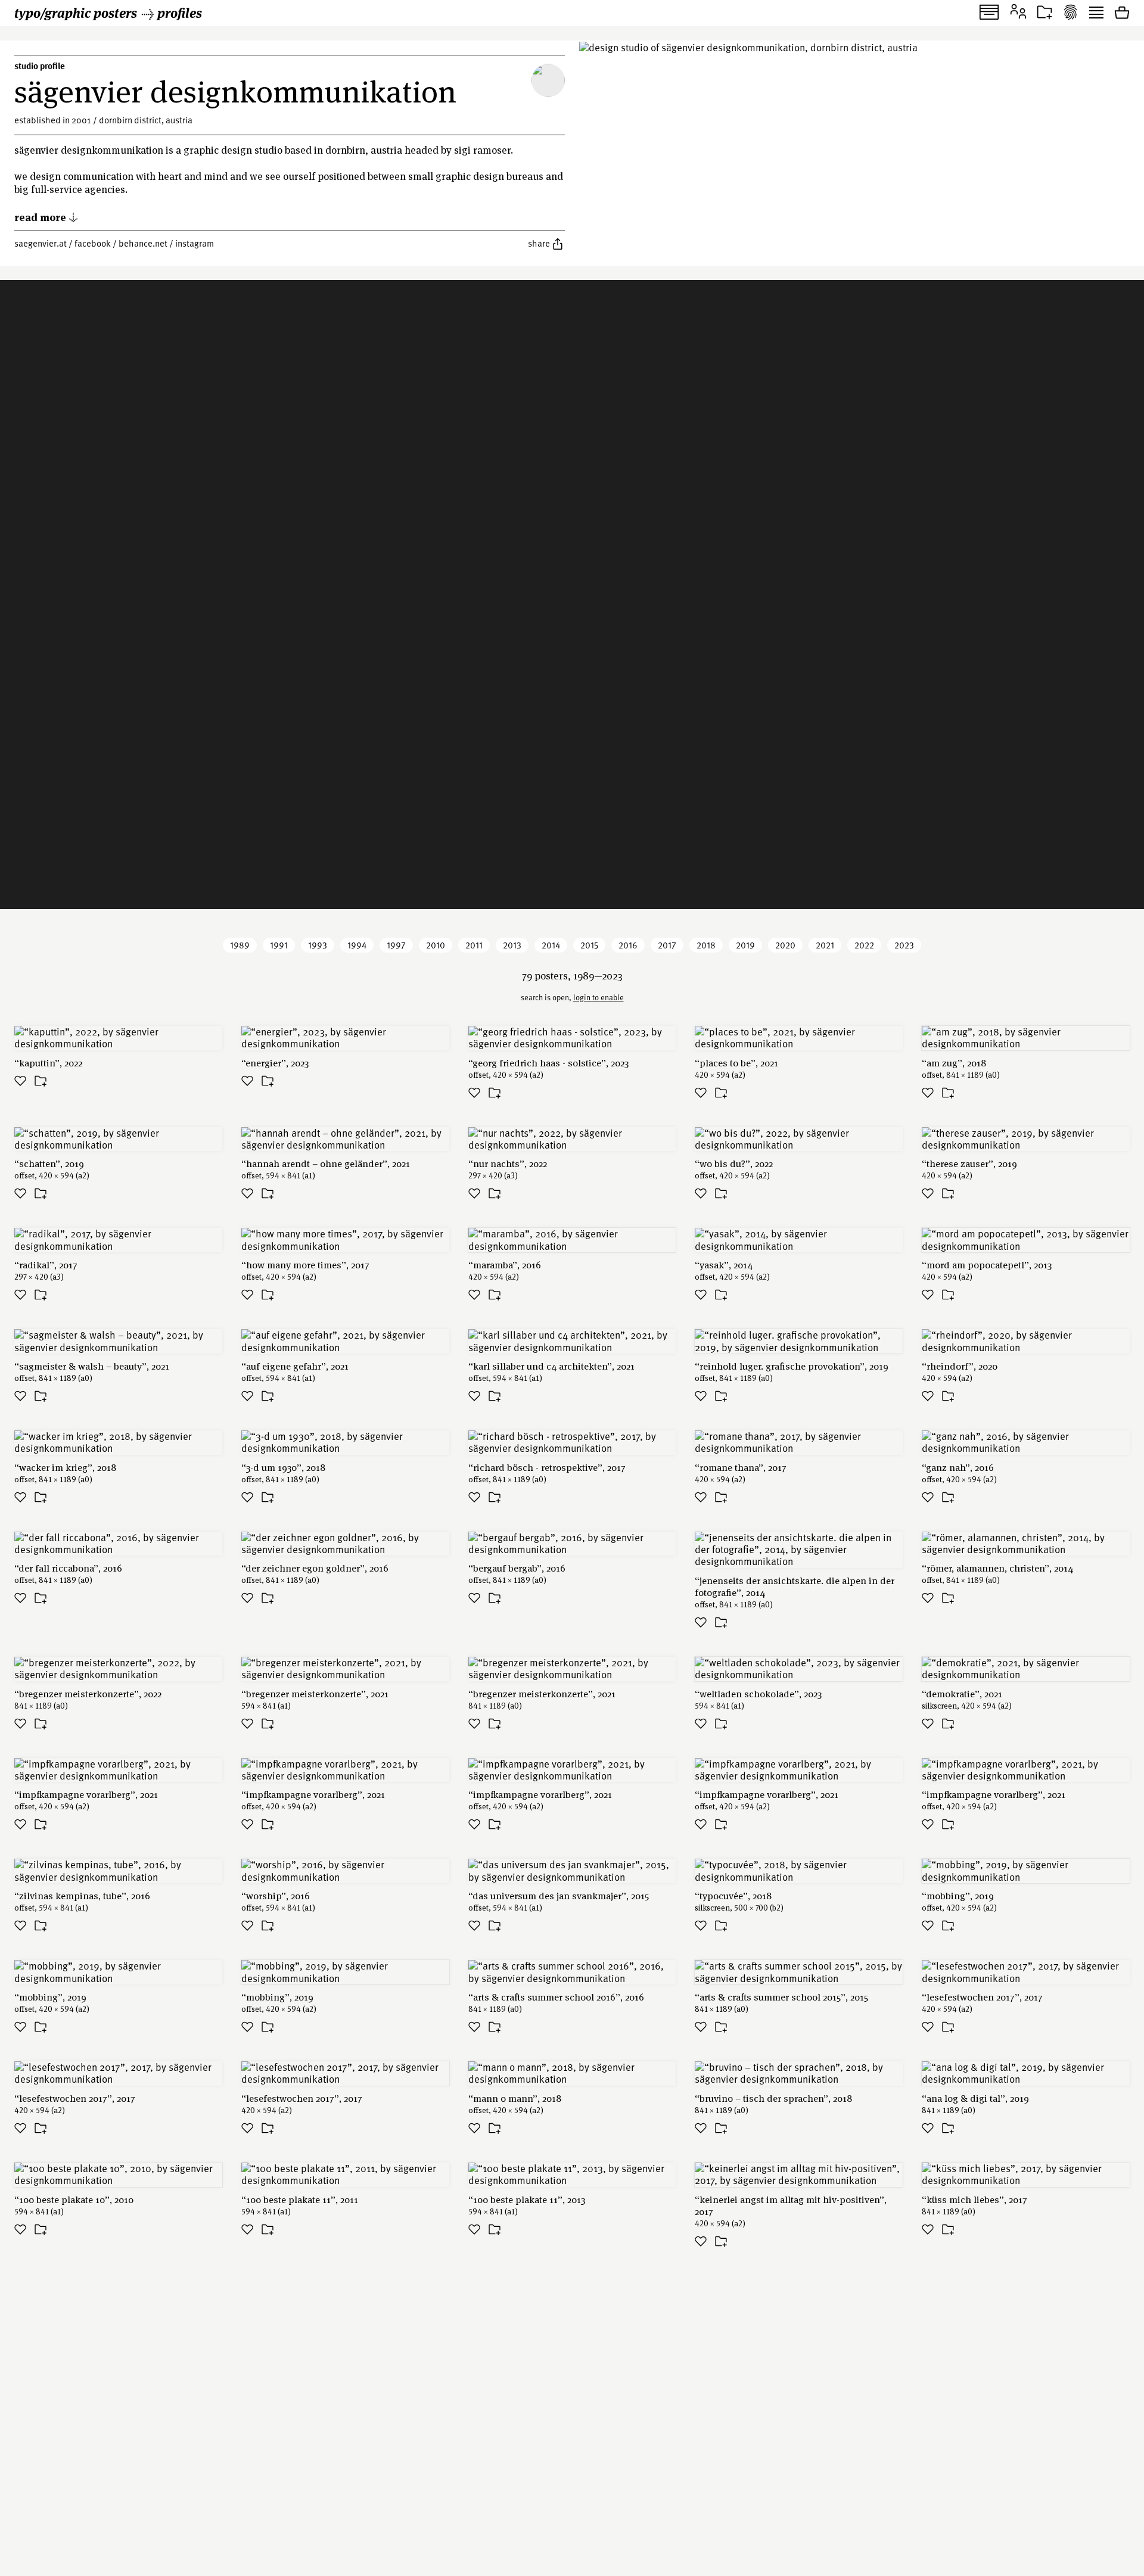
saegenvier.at (41, 243)
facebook (93, 243)
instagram (195, 243)
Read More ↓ (46, 217)
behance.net (143, 243)
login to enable (599, 997)
